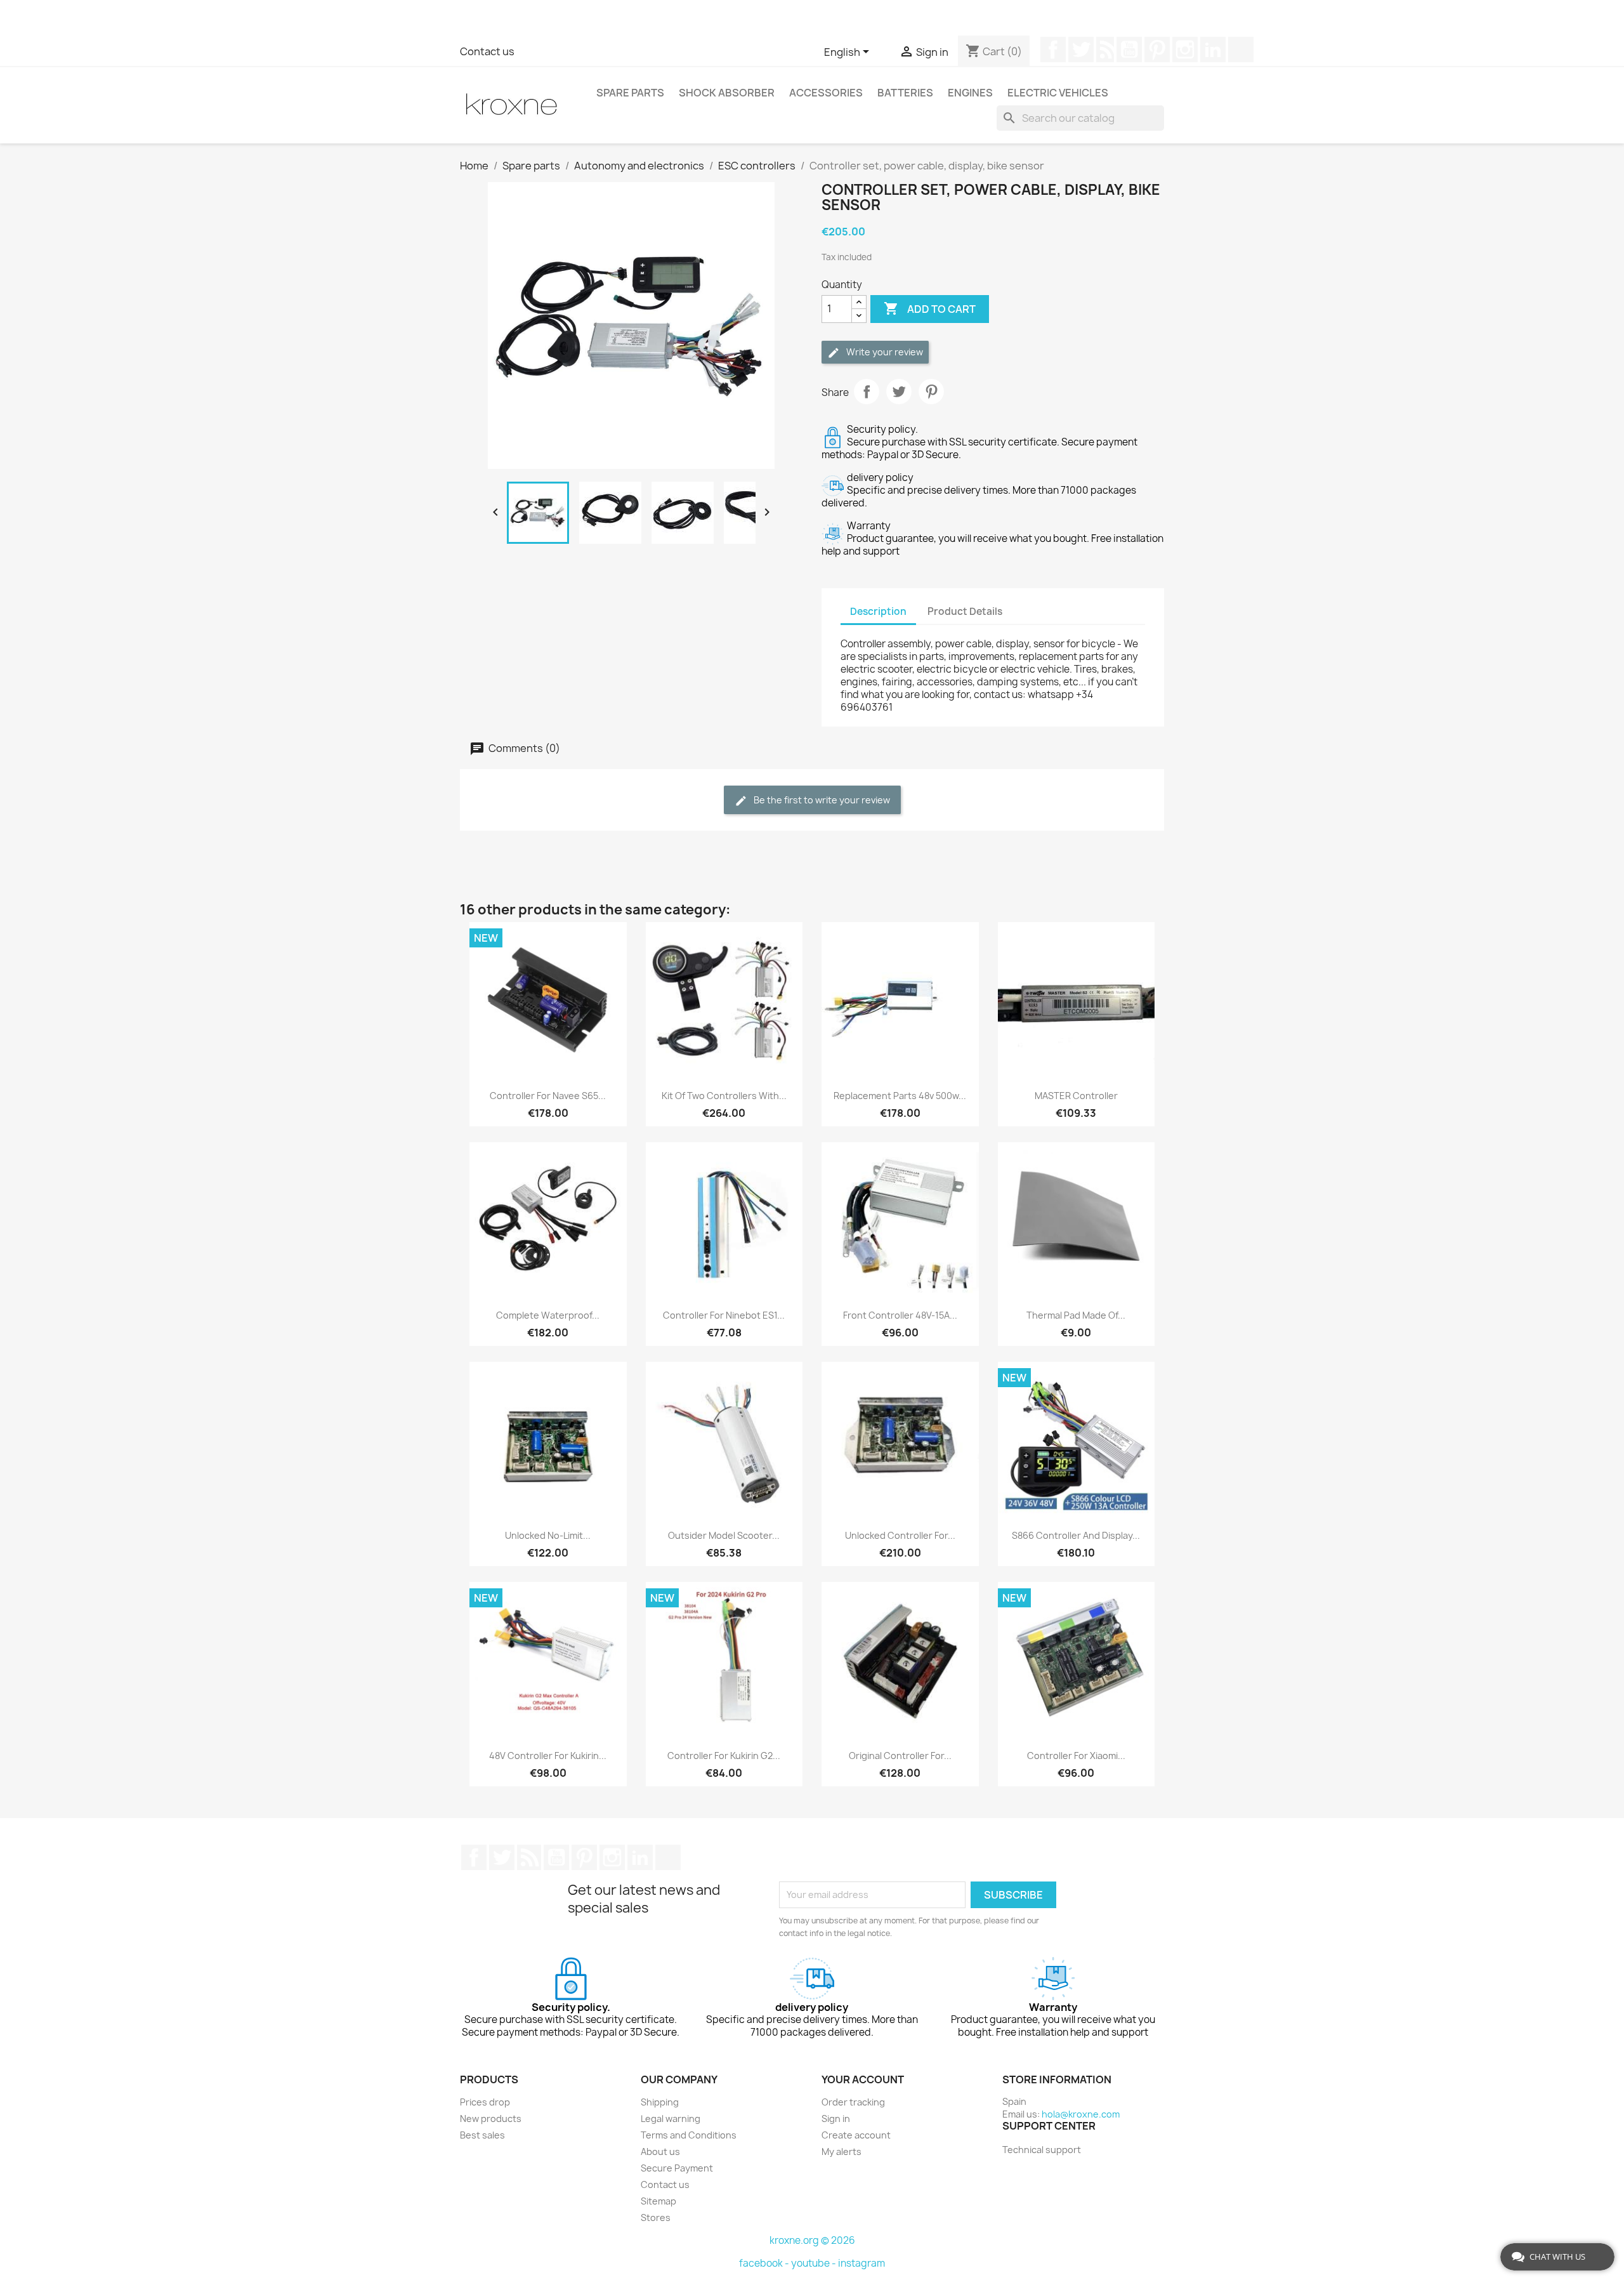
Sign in (836, 2119)
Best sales (482, 2135)
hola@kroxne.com (1081, 2114)
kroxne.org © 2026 (812, 2240)
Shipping (660, 2102)
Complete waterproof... (548, 1315)
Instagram (1185, 49)
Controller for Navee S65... (548, 1096)
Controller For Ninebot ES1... (724, 1315)
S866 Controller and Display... (1076, 1535)
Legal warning (671, 2119)
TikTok (1241, 49)
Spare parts (630, 93)
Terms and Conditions (689, 2135)
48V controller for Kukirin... (548, 1756)
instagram (861, 2263)
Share (867, 392)
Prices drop (485, 2102)
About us (660, 2152)
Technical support (1042, 2150)
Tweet (899, 392)
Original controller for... (900, 1756)
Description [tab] (878, 611)
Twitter (1081, 49)
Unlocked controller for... (900, 1535)
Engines (970, 93)
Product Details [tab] (965, 611)
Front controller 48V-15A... (900, 1315)
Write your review (884, 352)
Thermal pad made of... (1076, 1315)
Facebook (1053, 49)
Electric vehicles (1058, 93)
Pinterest (1157, 49)
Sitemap (658, 2201)
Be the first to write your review (821, 800)
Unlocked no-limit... (548, 1535)
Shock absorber (727, 93)
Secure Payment (677, 2168)
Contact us (487, 51)
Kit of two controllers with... (724, 1096)
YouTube (1129, 49)
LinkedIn (1213, 49)
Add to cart (930, 308)
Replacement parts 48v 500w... (900, 1096)
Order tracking (853, 2102)
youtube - (815, 2263)
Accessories (826, 93)
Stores (656, 2217)
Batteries (905, 93)
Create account (856, 2135)
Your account (863, 2079)
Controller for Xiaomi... (1076, 1756)
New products (491, 2119)
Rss (1105, 49)
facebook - (765, 2263)
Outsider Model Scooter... (724, 1535)
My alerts (841, 2152)
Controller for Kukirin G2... (724, 1756)
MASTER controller (1076, 1096)
